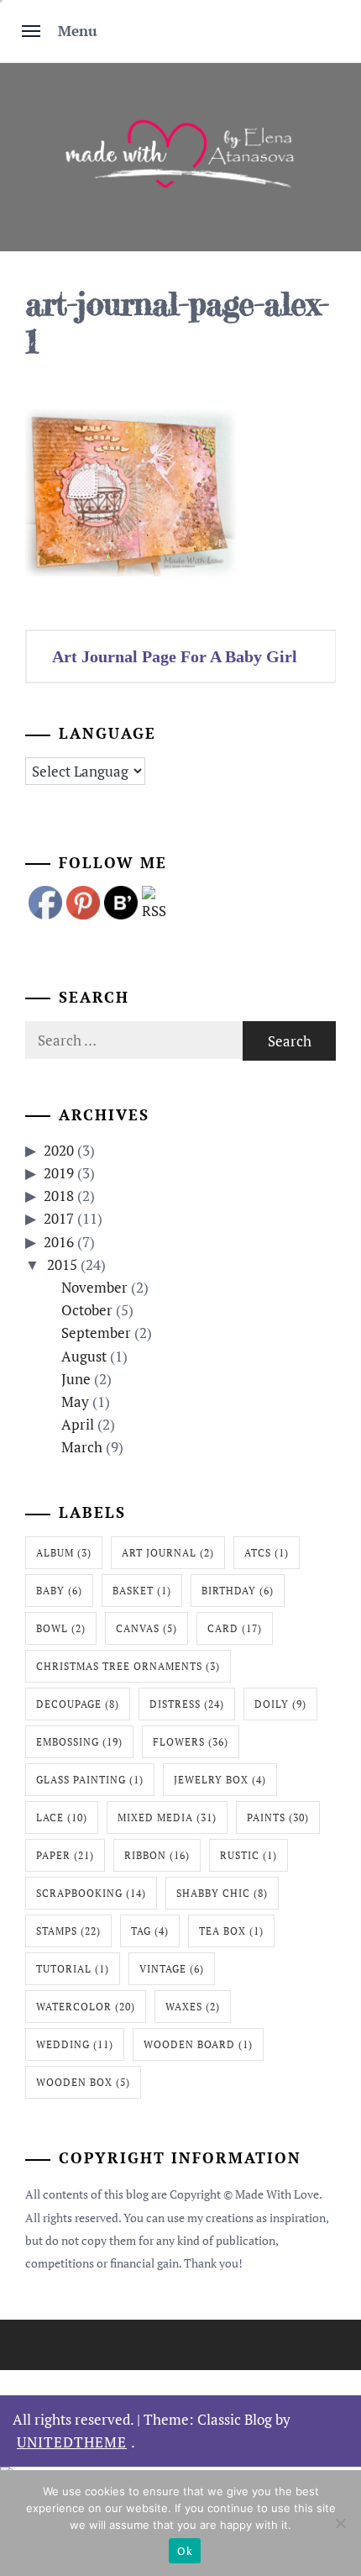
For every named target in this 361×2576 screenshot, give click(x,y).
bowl (61, 1628)
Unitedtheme (72, 2442)
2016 (59, 1242)
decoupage (78, 1704)
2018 (59, 1196)
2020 (59, 1150)
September (96, 1333)
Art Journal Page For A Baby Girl (175, 656)
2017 (59, 1218)
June (76, 1379)
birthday (238, 1591)
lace (62, 1817)
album (64, 1553)
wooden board (198, 2044)
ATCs (267, 1553)
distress (187, 1704)
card (235, 1628)
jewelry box (220, 1780)
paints (278, 1817)
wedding (75, 2044)
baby (59, 1591)
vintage (172, 1969)
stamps (68, 1931)
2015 (62, 1264)
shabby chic (222, 1893)
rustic (249, 1855)
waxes (193, 2007)
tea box (231, 1931)
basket (142, 1591)
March (82, 1447)
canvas (146, 1628)
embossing (79, 1742)
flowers (191, 1742)
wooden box (83, 2082)
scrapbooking (91, 1893)
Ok (185, 2551)
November (94, 1287)
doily (280, 1704)
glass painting (90, 1780)
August (84, 1356)
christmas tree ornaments (128, 1666)
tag (150, 1931)
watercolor (86, 2007)
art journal (168, 1553)
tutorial (73, 1969)
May (75, 1401)
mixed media (167, 1817)
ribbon (157, 1855)
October (87, 1310)
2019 (59, 1173)
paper (65, 1855)
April (78, 1424)
